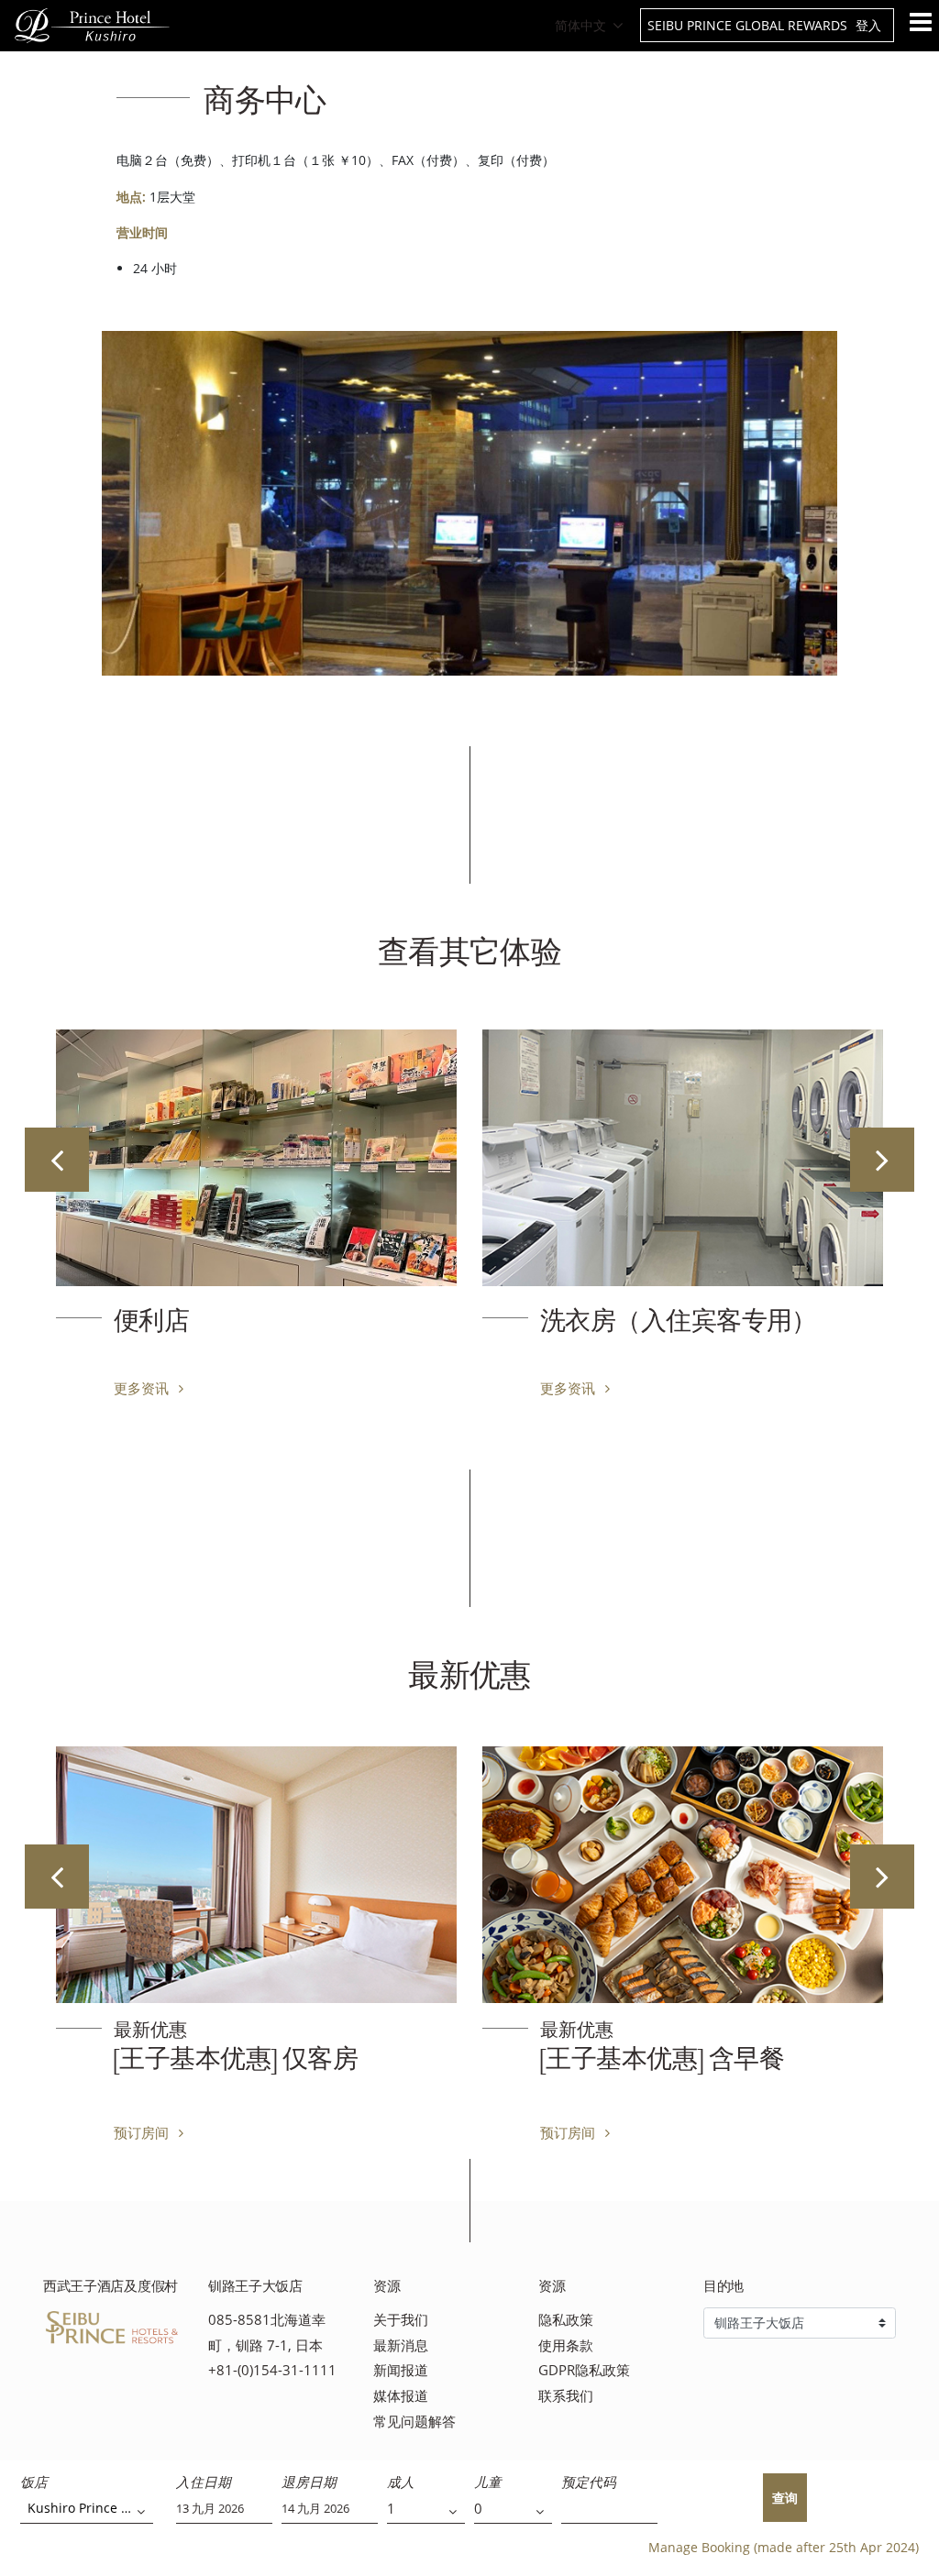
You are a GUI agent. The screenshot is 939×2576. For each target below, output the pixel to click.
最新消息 (401, 2345)
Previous (57, 1160)
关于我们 (401, 2320)
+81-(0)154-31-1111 (272, 2370)
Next (882, 1160)
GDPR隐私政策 (584, 2370)
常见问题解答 (414, 2422)
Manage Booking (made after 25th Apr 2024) (784, 2547)
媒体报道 (401, 2396)
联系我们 (566, 2396)
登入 (868, 25)
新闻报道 (401, 2370)
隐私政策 (566, 2320)
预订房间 (143, 2132)
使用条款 (566, 2345)
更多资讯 (143, 1388)
